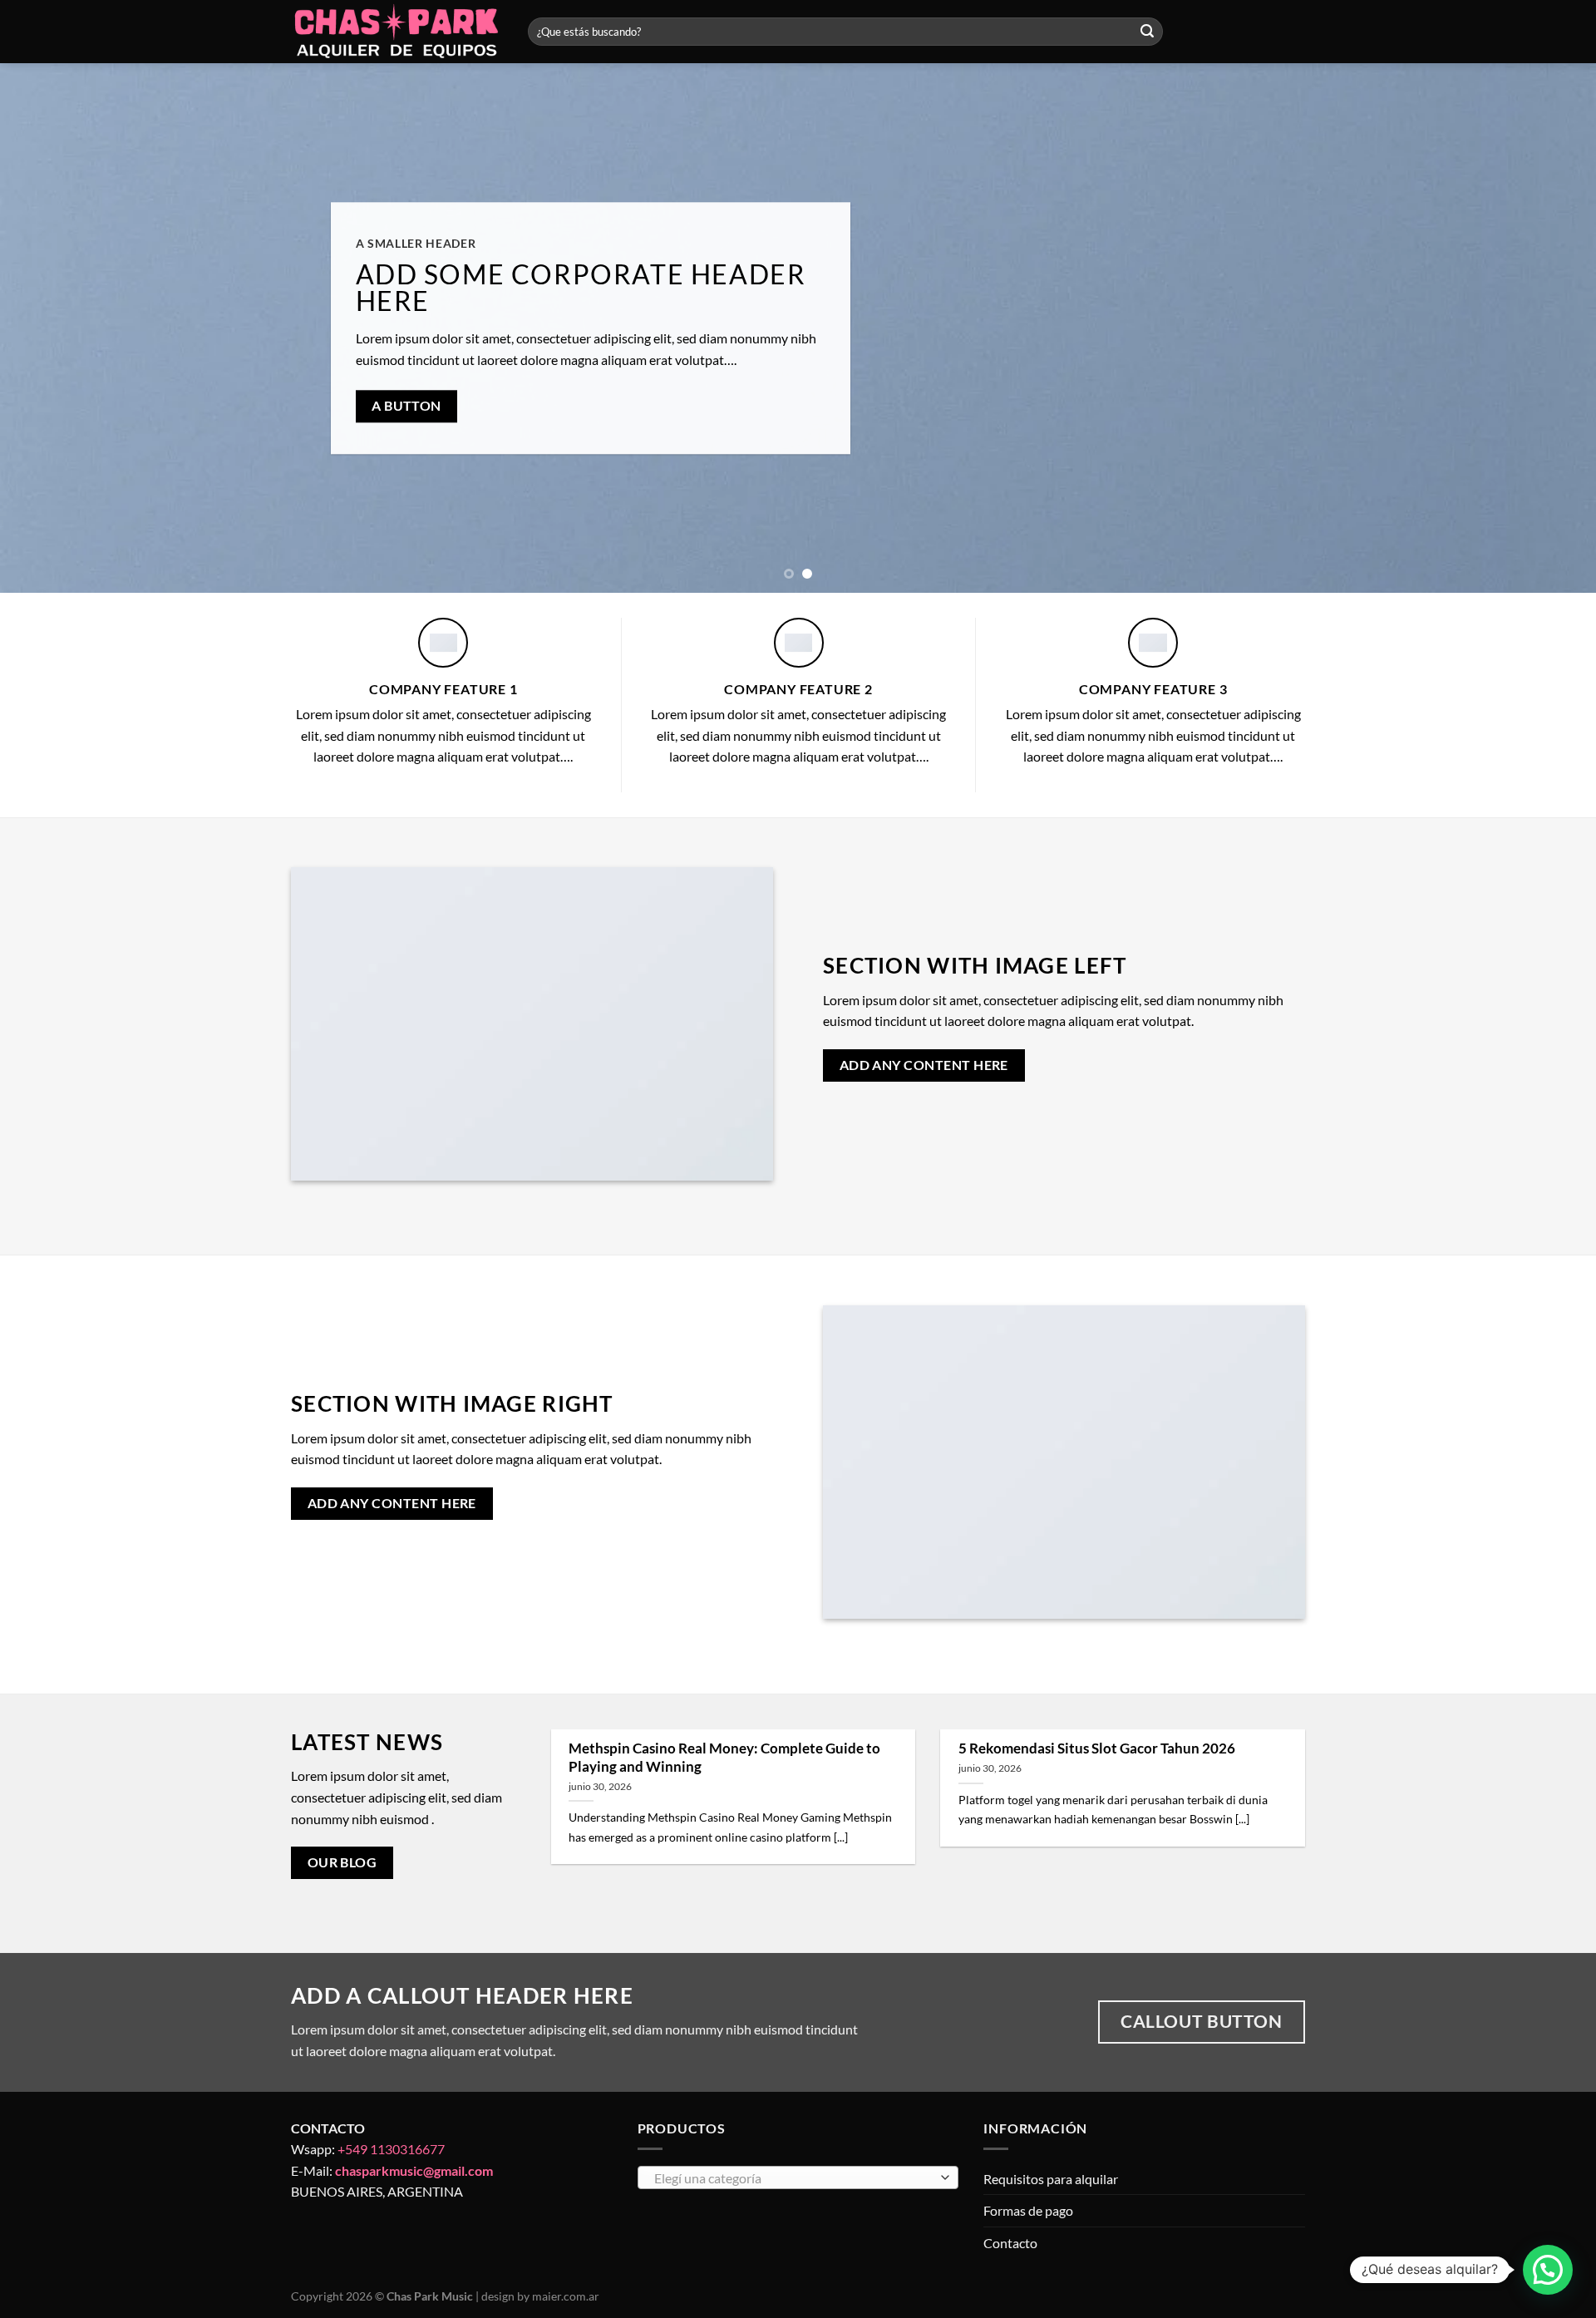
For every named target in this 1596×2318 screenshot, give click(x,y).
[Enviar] (1147, 32)
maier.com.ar (566, 2296)
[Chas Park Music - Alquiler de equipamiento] (397, 32)
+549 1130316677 (391, 2149)
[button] (1548, 2270)
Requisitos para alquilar (1051, 2179)
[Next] (1543, 328)
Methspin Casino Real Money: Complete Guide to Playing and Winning (724, 1758)
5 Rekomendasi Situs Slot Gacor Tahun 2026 (1097, 1748)
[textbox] (793, 2178)
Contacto (1010, 2243)
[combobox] (798, 2177)
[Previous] (53, 328)
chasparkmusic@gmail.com (414, 2170)
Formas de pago (1028, 2210)
